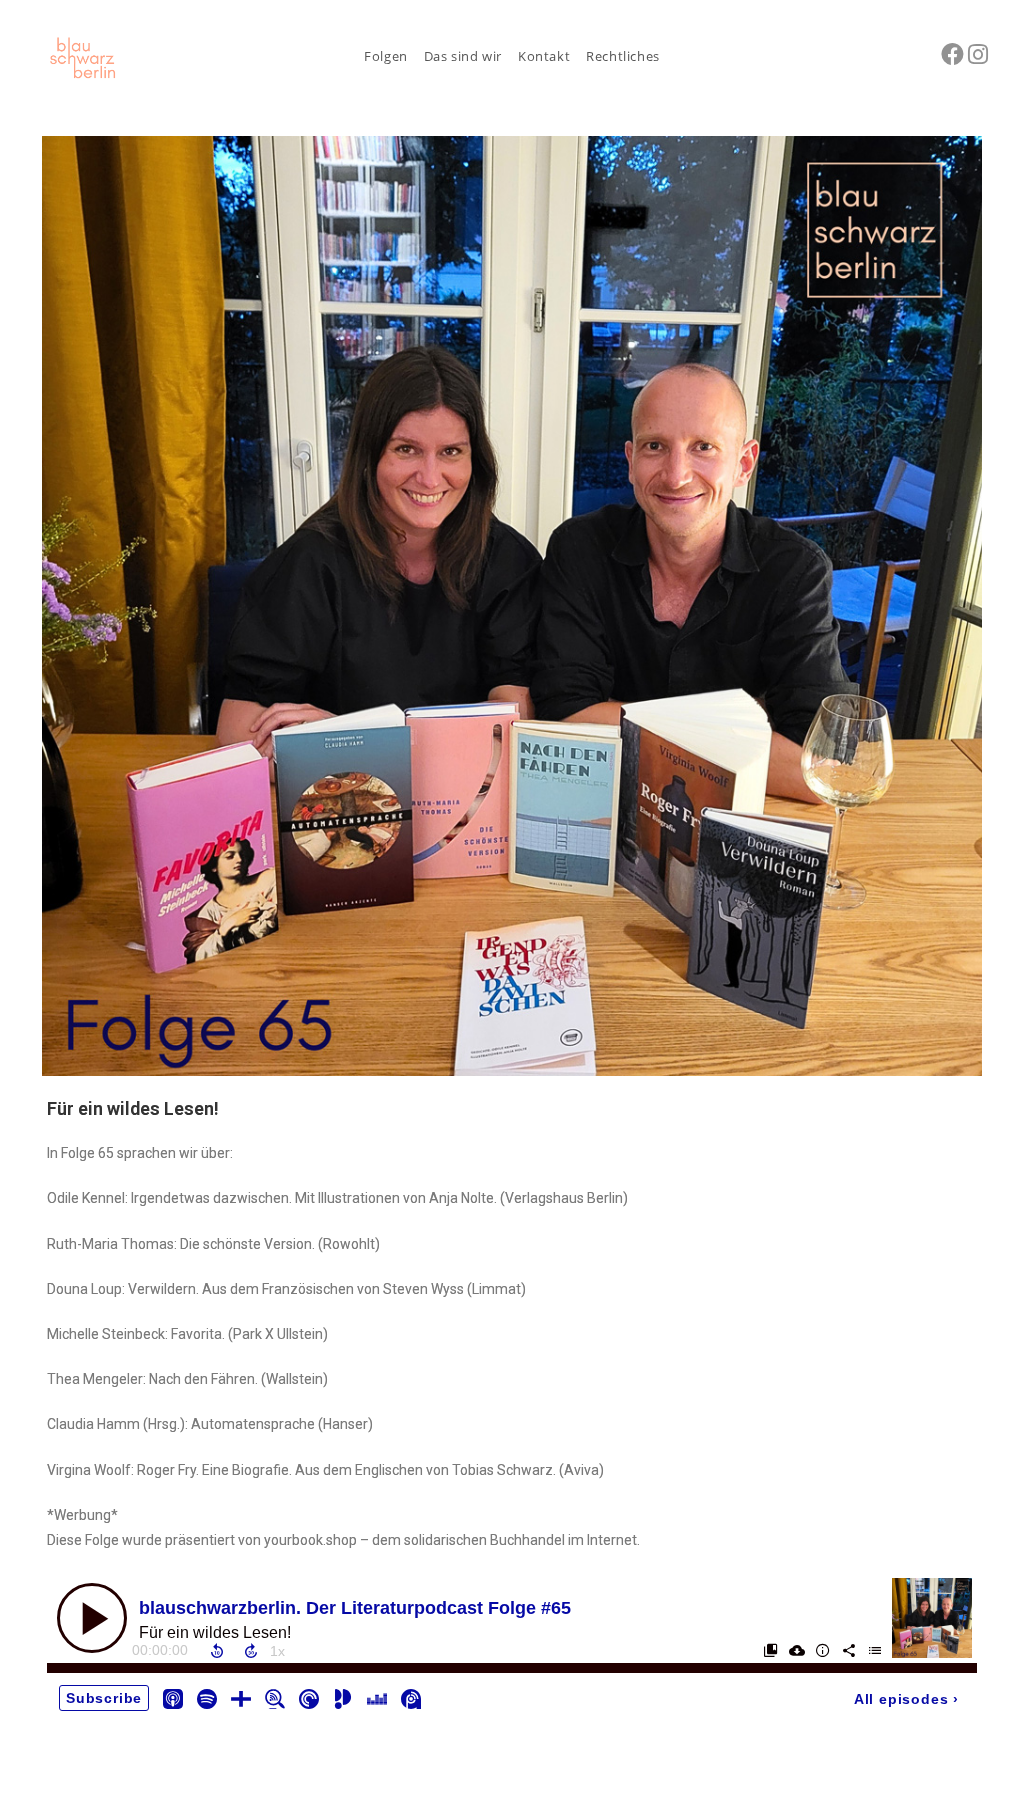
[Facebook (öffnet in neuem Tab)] (952, 54)
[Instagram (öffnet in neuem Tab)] (978, 54)
